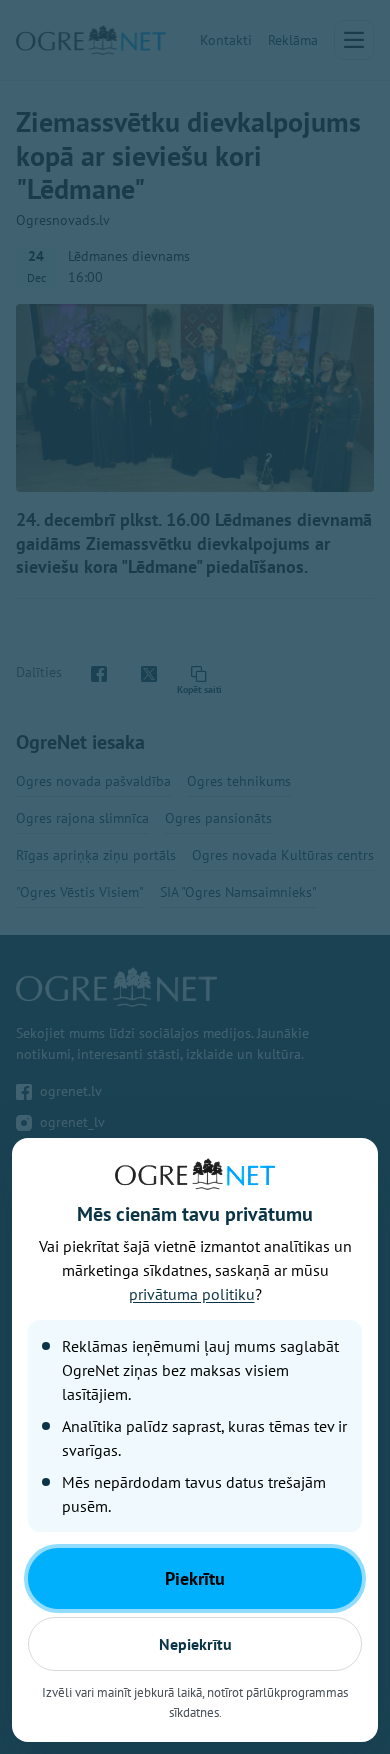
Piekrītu (195, 1578)
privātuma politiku (192, 1294)
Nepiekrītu (195, 1644)
